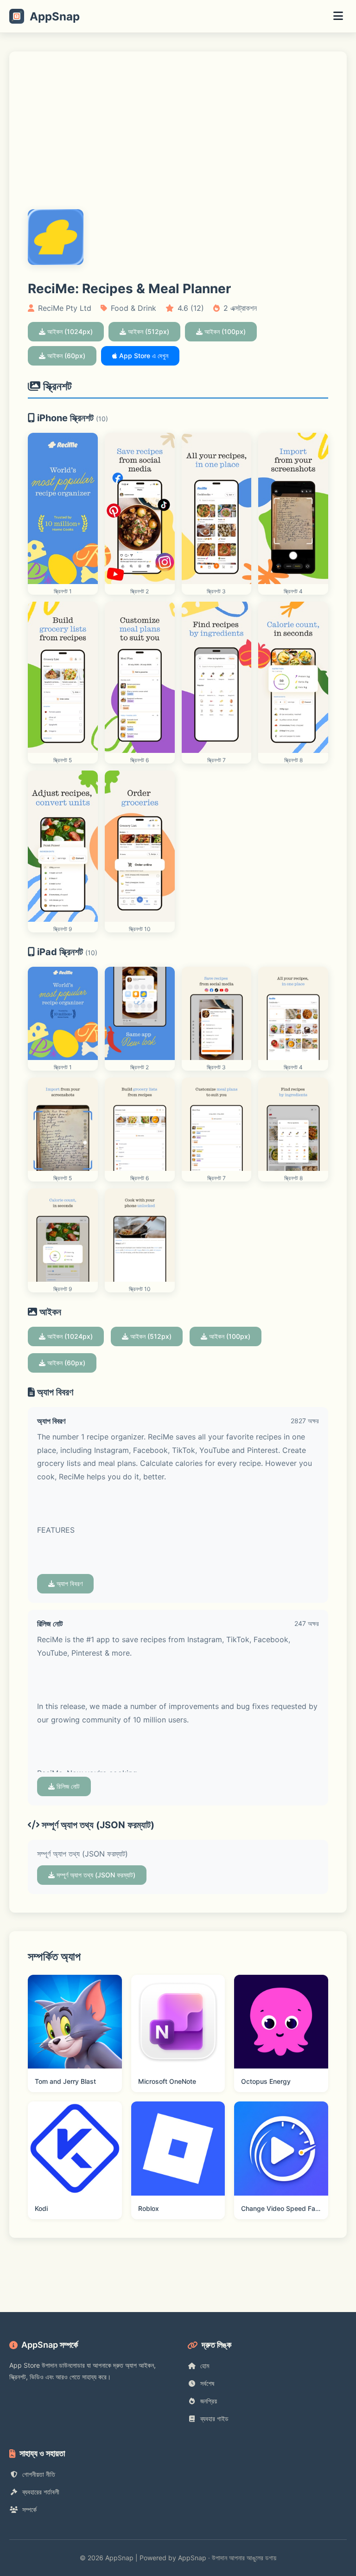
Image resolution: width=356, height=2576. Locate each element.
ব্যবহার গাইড (214, 2419)
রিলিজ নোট (67, 1786)
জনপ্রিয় (209, 2401)
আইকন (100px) (224, 331)
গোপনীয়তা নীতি (39, 2474)
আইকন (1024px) (69, 331)
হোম (205, 2366)
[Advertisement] (178, 140)
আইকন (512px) (148, 331)
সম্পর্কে (29, 2509)
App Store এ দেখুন (143, 356)
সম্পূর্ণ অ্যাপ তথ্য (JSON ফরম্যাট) (95, 1875)
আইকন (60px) (65, 356)
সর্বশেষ (207, 2383)
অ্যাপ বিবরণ (69, 1584)
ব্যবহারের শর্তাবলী (41, 2492)
